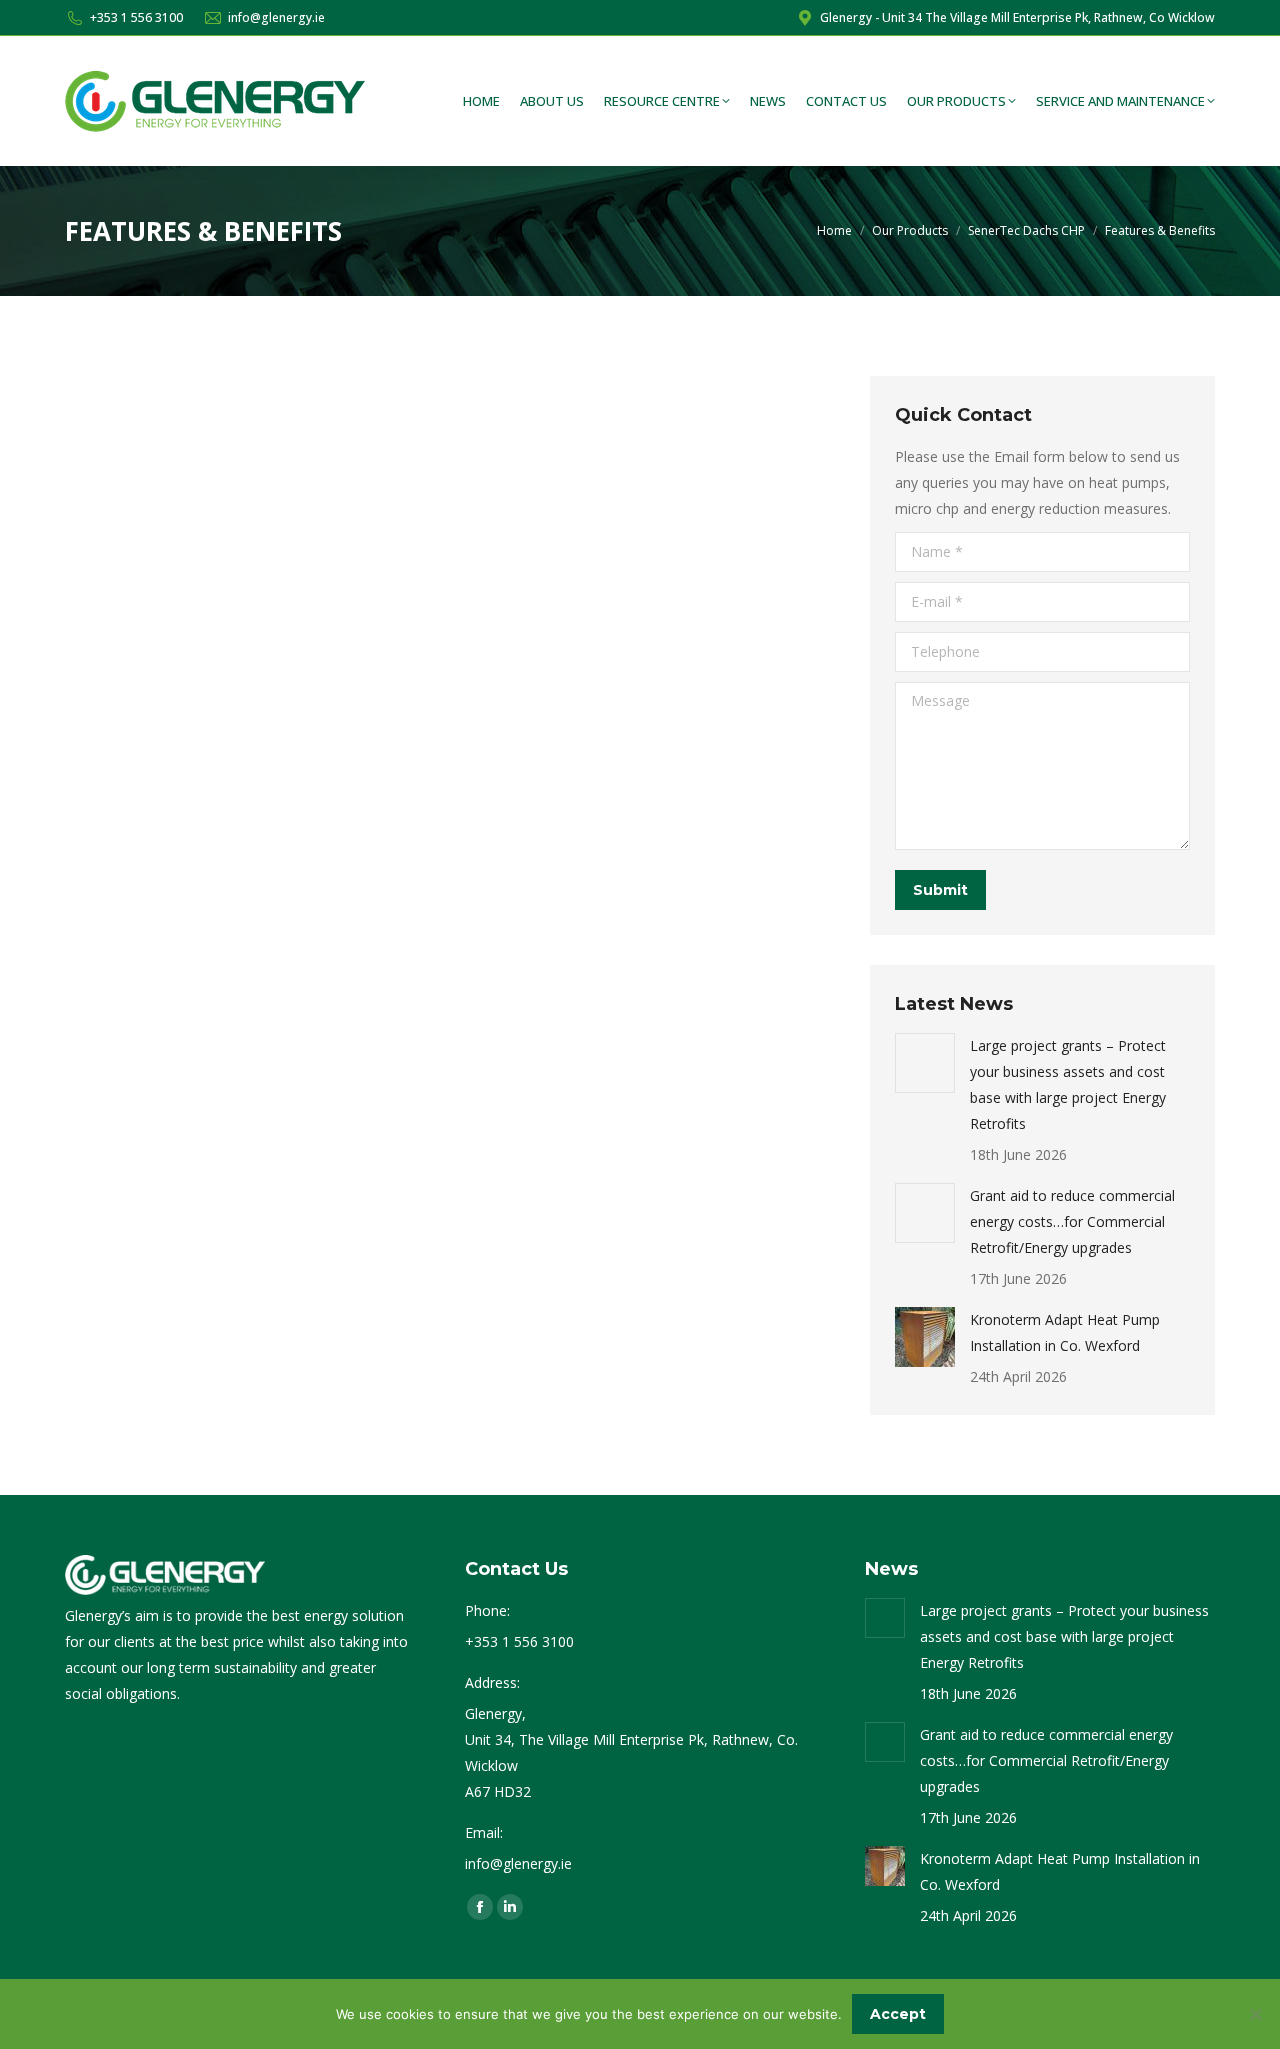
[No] (1255, 2014)
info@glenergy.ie (276, 17)
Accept (898, 2014)
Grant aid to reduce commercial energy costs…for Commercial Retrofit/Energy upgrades (1072, 1221)
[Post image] (925, 1063)
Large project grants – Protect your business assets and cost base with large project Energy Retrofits (1068, 1084)
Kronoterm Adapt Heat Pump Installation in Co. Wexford (1065, 1332)
